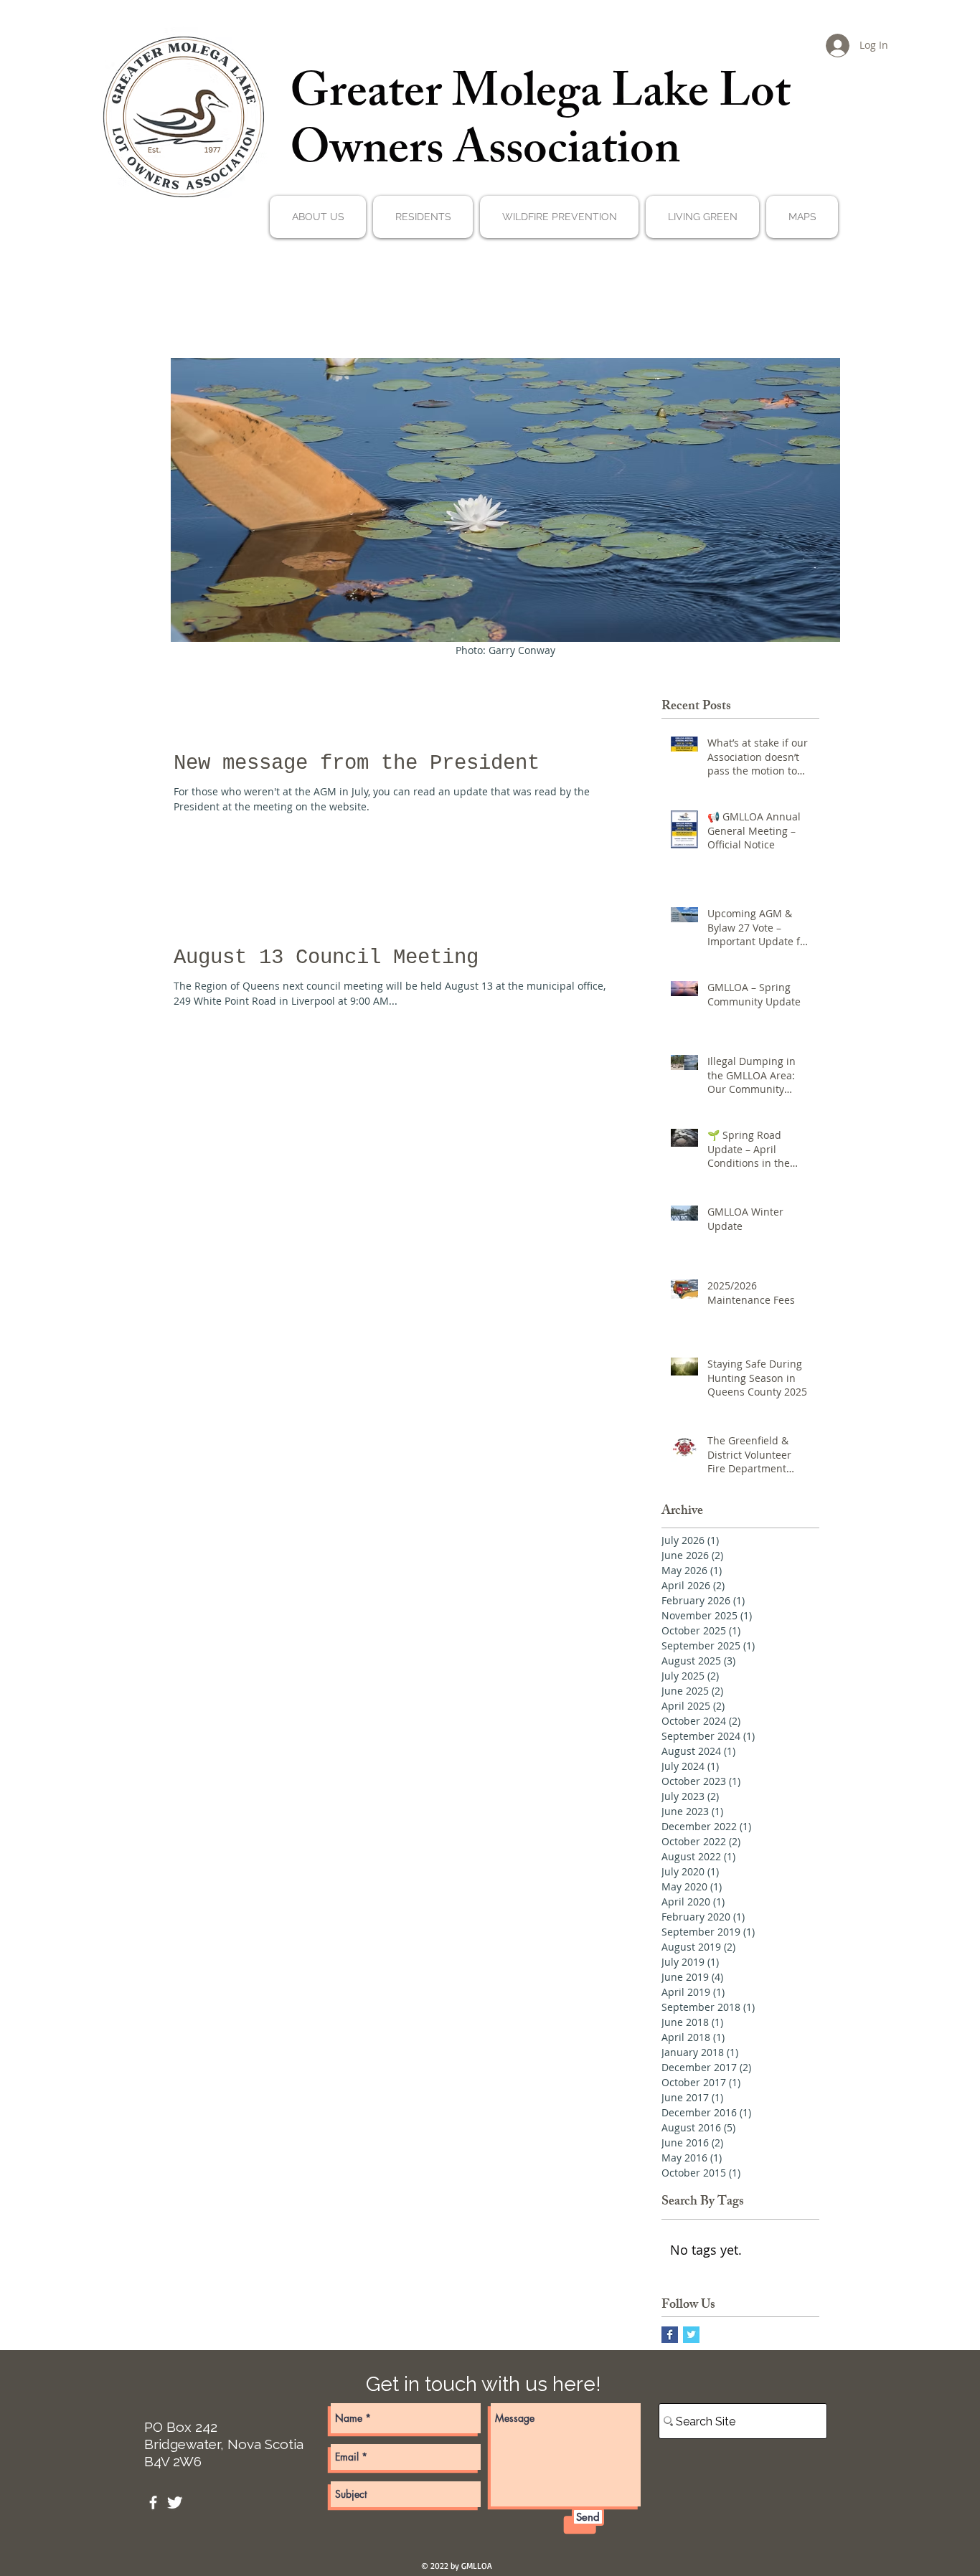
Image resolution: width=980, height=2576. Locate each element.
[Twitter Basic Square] (691, 2335)
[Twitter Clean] (175, 2502)
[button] (318, 217)
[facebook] (153, 2502)
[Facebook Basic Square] (670, 2335)
